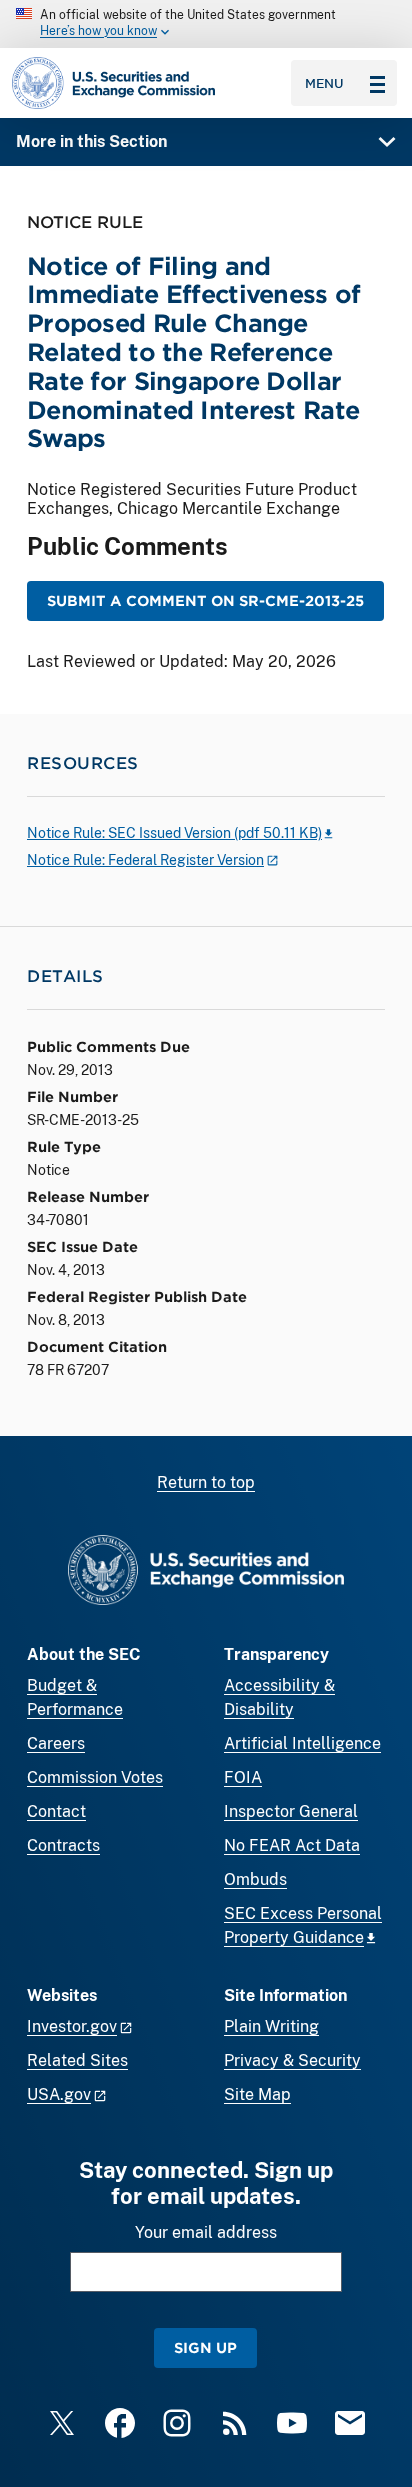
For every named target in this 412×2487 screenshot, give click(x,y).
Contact (56, 1811)
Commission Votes (95, 1777)
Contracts (63, 1845)
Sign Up (205, 2347)
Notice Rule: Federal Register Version (145, 860)
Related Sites (77, 2060)
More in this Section (91, 141)
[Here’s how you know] (206, 24)
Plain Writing (271, 2026)
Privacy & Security (292, 2060)
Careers (56, 1743)
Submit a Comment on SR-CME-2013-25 (205, 600)
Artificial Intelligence (302, 1743)
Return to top (206, 1482)
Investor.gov (72, 2026)
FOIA (243, 1777)
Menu (324, 83)
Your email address (206, 2232)
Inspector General (291, 1811)
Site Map (257, 2094)
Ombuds (255, 1879)
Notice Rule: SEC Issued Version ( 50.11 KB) (174, 833)
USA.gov (59, 2094)
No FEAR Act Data (292, 1845)
